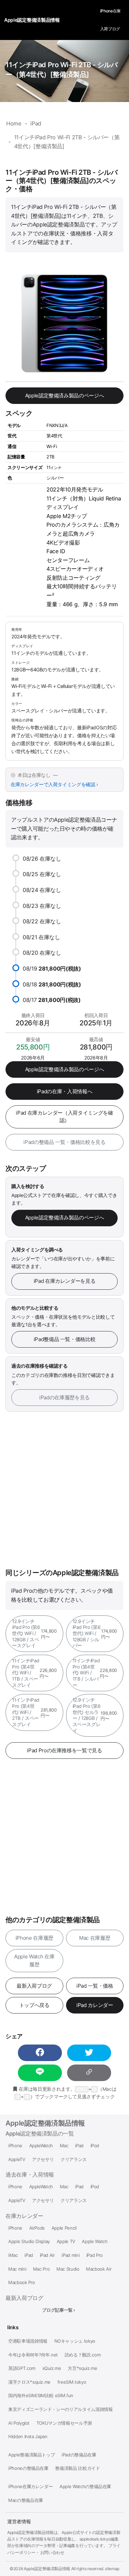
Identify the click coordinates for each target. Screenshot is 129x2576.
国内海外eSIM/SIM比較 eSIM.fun (41, 2396)
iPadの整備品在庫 (79, 2455)
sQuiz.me (52, 2368)
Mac (64, 2146)
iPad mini (71, 2255)
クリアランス (74, 2159)
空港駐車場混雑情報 (28, 2341)
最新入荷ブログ (34, 1986)
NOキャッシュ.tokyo (75, 2341)
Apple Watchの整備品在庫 (85, 2487)
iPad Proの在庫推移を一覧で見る (64, 1750)
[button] (40, 2053)
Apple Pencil (64, 2228)
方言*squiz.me (82, 2368)
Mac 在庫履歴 (95, 1938)
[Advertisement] (64, 1490)
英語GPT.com (22, 2368)
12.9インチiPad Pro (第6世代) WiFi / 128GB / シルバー (95, 1634)
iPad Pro (95, 2255)
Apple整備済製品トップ (31, 2455)
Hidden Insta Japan (28, 2437)
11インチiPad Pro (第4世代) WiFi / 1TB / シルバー (95, 1673)
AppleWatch (41, 2146)
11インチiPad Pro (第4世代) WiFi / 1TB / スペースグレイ (34, 1673)
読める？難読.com (83, 2355)
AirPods (37, 2228)
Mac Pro (41, 2269)
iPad (79, 2146)
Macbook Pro (22, 2283)
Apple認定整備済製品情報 (45, 2123)
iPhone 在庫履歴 (34, 1938)
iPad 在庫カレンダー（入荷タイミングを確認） (64, 1117)
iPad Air (47, 2255)
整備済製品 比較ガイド (77, 2468)
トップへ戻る (34, 2005)
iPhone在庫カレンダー (30, 2487)
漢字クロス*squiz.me (29, 2382)
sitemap (112, 2569)
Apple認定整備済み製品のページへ (65, 395)
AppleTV (17, 2159)
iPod (95, 2146)
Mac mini (17, 2269)
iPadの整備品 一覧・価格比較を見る (64, 1142)
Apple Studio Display (29, 2242)
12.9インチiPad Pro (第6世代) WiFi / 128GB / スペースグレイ (34, 1634)
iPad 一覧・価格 (95, 1986)
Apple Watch (95, 2242)
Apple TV (66, 2242)
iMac (13, 2255)
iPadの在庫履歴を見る (64, 1397)
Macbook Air (99, 2269)
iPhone (15, 2146)
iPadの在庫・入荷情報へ (64, 1091)
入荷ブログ (110, 29)
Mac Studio (68, 2269)
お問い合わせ (52, 2552)
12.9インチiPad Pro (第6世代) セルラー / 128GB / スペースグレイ (95, 1715)
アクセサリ (43, 2159)
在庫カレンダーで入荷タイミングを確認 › (54, 784)
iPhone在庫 (110, 11)
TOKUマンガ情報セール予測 (64, 2423)
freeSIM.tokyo (72, 2382)
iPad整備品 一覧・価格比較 (65, 1339)
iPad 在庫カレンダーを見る (65, 1281)
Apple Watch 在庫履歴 (34, 1960)
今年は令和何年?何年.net (33, 2355)
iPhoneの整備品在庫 (28, 2468)
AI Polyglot (19, 2423)
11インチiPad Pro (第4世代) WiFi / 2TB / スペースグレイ (34, 1712)
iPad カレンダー (95, 2005)
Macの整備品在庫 (26, 2500)
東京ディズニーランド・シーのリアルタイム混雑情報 (61, 2409)
